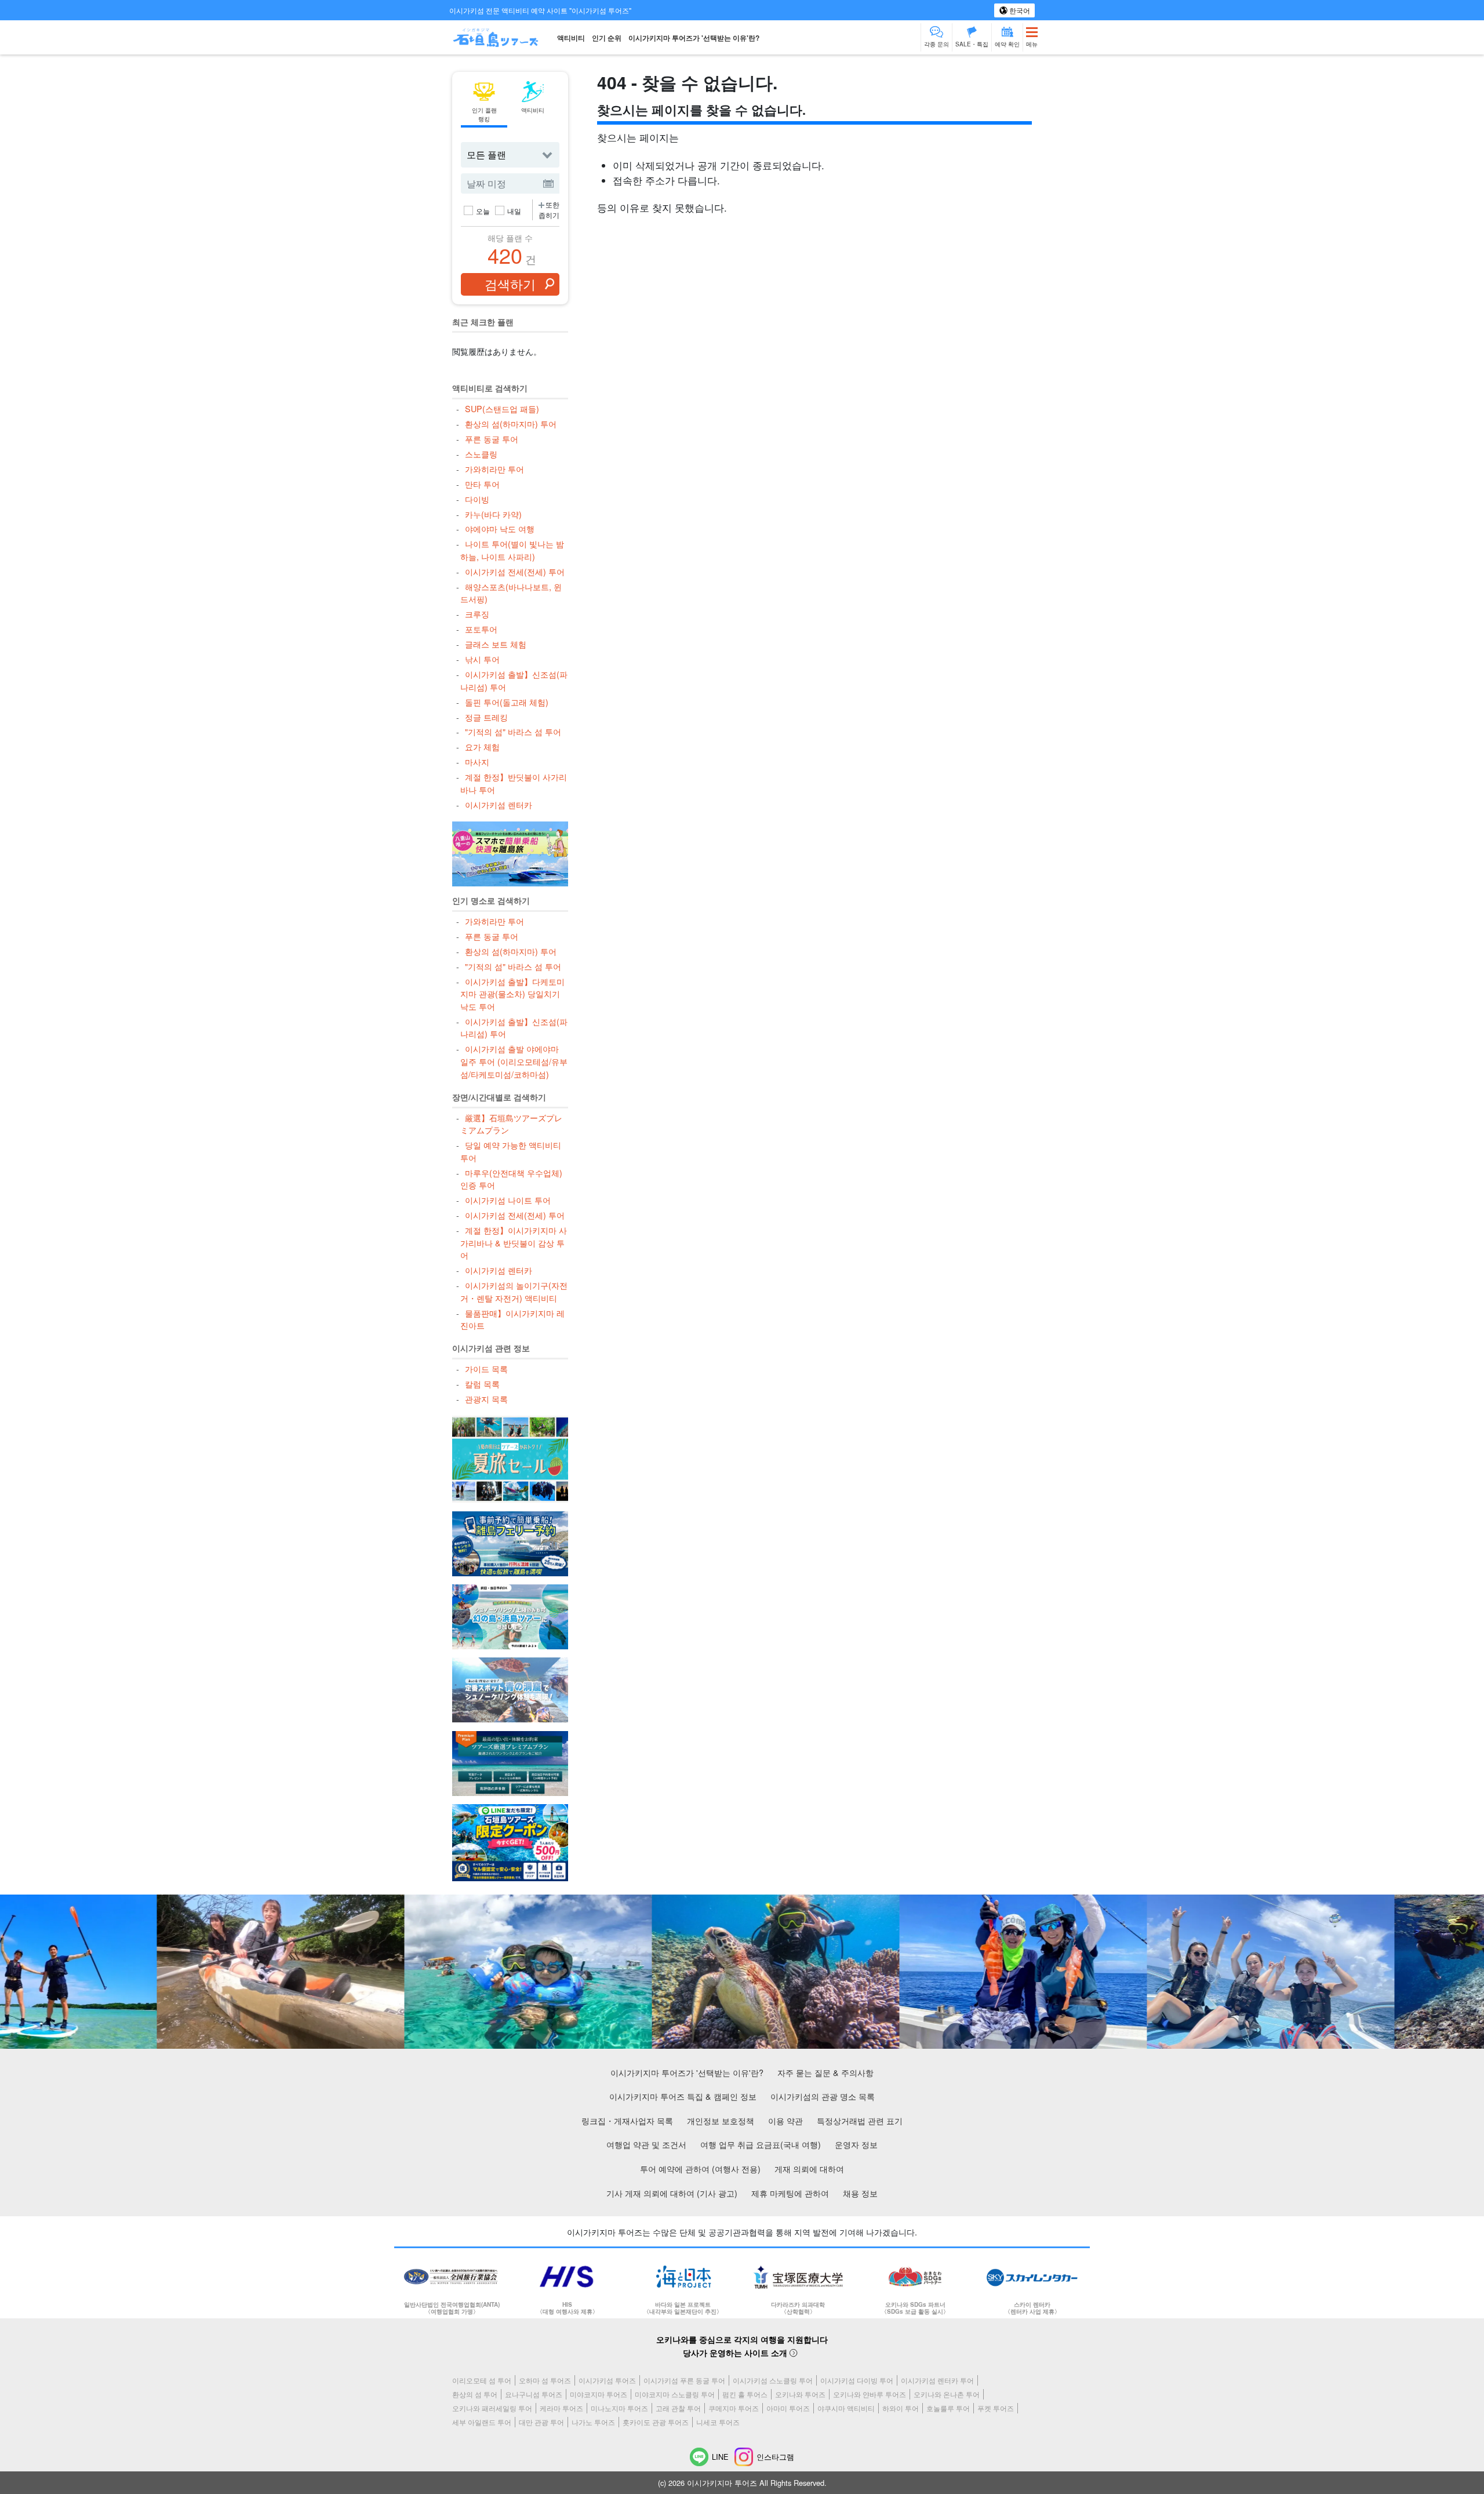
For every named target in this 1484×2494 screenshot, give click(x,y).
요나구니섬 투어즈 (534, 2394)
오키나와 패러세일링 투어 (492, 2408)
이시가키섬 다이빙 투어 (857, 2380)
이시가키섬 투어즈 (607, 2380)
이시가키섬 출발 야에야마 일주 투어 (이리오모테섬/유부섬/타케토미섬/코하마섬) (514, 1061)
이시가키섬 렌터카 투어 (937, 2380)
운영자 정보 (856, 2144)
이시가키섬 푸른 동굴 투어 (684, 2380)
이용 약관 (785, 2120)
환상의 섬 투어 (475, 2394)
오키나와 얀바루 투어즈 (870, 2394)
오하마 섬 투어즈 (545, 2380)
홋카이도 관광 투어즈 (656, 2422)
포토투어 (481, 629)
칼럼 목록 (482, 1384)
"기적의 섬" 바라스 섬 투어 (513, 731)
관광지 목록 (486, 1399)
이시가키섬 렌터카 (498, 804)
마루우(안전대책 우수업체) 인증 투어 (511, 1179)
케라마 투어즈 (561, 2408)
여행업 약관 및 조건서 (646, 2144)
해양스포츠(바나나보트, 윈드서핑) (511, 593)
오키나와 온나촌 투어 (947, 2394)
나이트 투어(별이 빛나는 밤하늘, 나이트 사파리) (512, 550)
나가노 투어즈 (593, 2422)
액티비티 (571, 38)
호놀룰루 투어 (948, 2408)
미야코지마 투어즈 (599, 2394)
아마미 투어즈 (788, 2408)
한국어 (1019, 10)
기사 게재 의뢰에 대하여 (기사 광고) (672, 2193)
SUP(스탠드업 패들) (502, 408)
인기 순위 (607, 38)
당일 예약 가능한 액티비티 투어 (510, 1151)
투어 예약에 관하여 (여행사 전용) (700, 2168)
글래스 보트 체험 (495, 644)
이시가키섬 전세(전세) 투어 (514, 571)
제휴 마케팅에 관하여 (790, 2193)
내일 (514, 211)
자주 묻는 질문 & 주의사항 (825, 2072)
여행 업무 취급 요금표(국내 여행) (761, 2144)
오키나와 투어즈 (800, 2394)
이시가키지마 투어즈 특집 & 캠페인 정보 (683, 2096)
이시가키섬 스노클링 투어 (773, 2380)
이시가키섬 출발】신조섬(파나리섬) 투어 (514, 680)
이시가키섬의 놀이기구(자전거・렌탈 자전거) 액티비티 (514, 1291)
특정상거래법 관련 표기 (860, 2120)
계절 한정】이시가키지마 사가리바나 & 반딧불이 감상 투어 (513, 1242)
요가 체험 (482, 746)
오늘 (483, 211)
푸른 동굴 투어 (491, 439)
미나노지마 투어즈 (619, 2408)
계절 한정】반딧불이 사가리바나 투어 (513, 783)
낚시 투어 (482, 659)
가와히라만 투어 (494, 469)
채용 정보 (860, 2193)
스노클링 (481, 454)
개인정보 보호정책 (721, 2120)
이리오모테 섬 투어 (482, 2380)
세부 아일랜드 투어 (482, 2422)
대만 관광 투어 (541, 2422)
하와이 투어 (901, 2408)
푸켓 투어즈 (996, 2408)
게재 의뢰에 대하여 (809, 2168)
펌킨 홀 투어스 (745, 2394)
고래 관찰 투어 (678, 2408)
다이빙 (477, 499)
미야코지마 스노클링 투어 (675, 2394)
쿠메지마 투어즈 (734, 2408)
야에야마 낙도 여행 (499, 528)
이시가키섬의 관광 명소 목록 (823, 2096)
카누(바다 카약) (493, 514)
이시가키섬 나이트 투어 (508, 1200)
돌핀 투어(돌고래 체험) (506, 702)
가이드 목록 (486, 1368)
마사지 (477, 761)
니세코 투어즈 (718, 2422)
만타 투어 (482, 484)
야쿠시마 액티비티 (846, 2408)
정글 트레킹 (486, 717)
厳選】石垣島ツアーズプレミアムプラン (511, 1124)
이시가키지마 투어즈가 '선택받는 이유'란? (694, 38)
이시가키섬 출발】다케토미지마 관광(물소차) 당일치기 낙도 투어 (512, 994)
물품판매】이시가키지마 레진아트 (512, 1319)
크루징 (477, 614)
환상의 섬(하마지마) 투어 (510, 423)
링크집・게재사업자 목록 (627, 2120)
